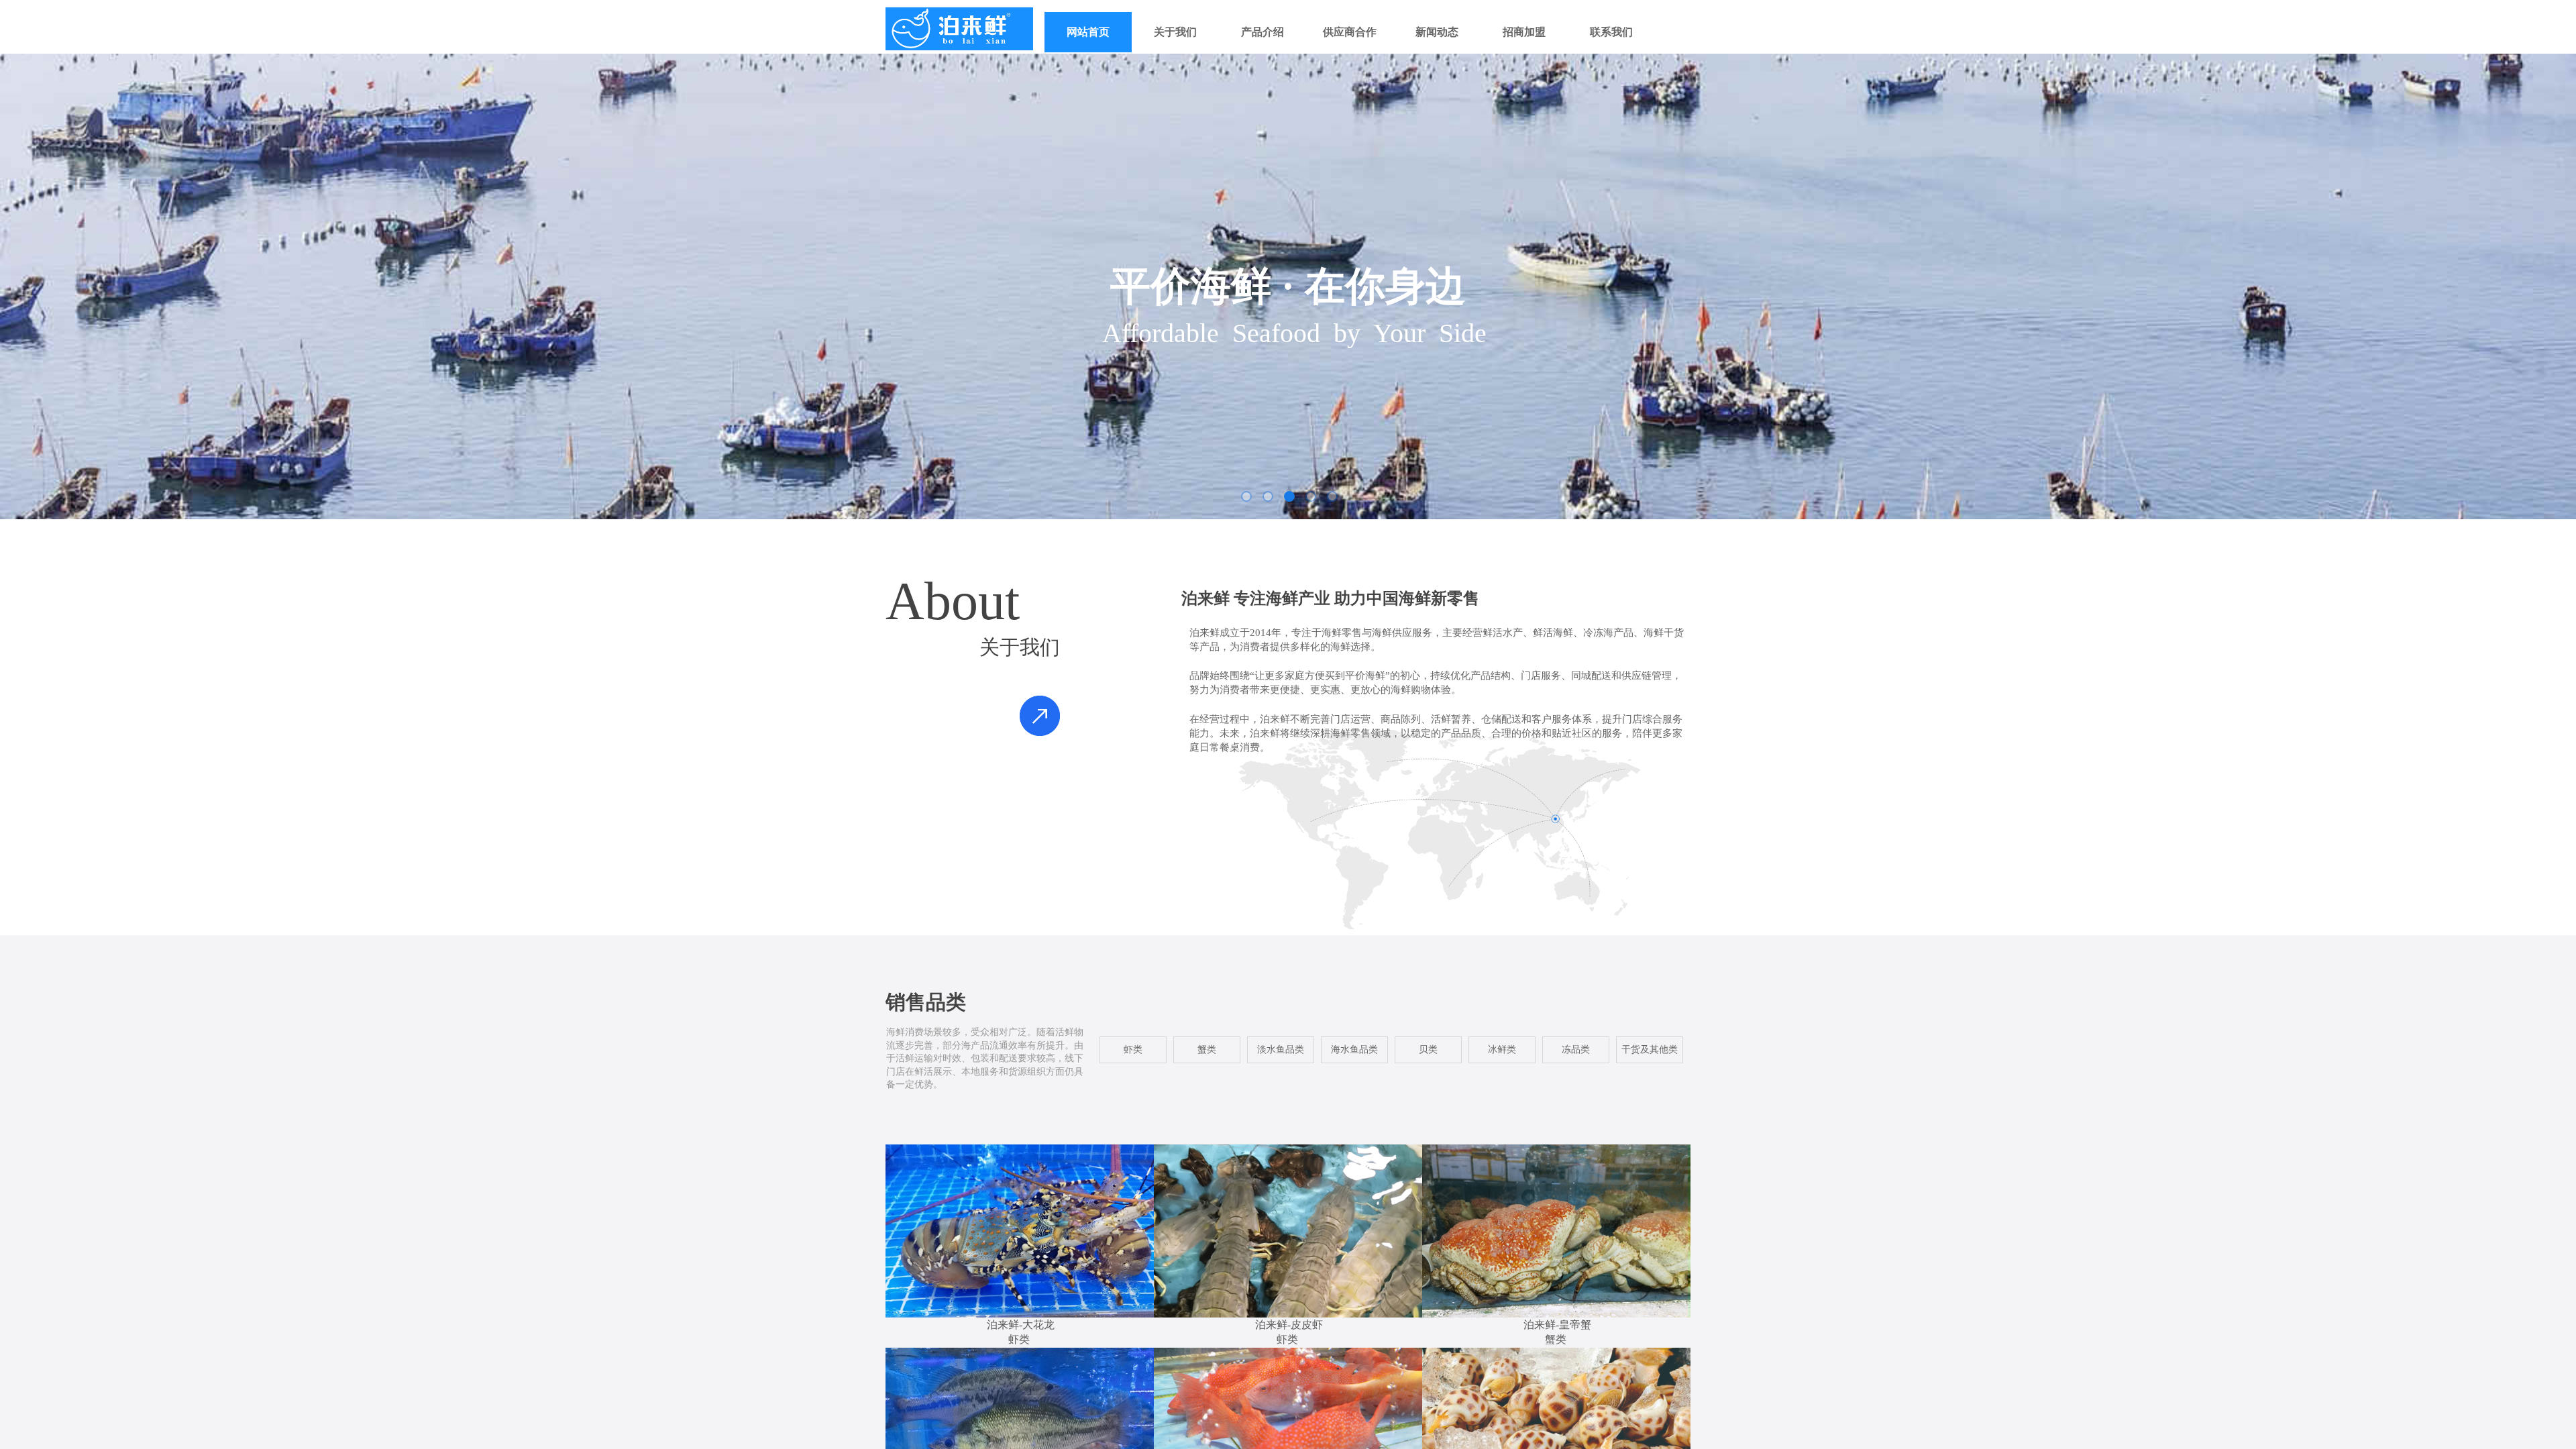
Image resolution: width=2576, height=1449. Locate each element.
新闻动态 (1437, 32)
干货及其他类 (1650, 1050)
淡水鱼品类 (1281, 1050)
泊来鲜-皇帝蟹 (1557, 1325)
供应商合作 (1350, 32)
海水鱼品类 (1354, 1050)
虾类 (1019, 1339)
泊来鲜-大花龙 (1021, 1325)
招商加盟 (1524, 32)
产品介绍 (1263, 32)
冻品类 (1576, 1050)
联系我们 (1611, 32)
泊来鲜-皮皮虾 (1289, 1325)
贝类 (1428, 1050)
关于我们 (1175, 32)
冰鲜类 (1502, 1050)
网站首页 (1088, 32)
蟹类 (1556, 1339)
